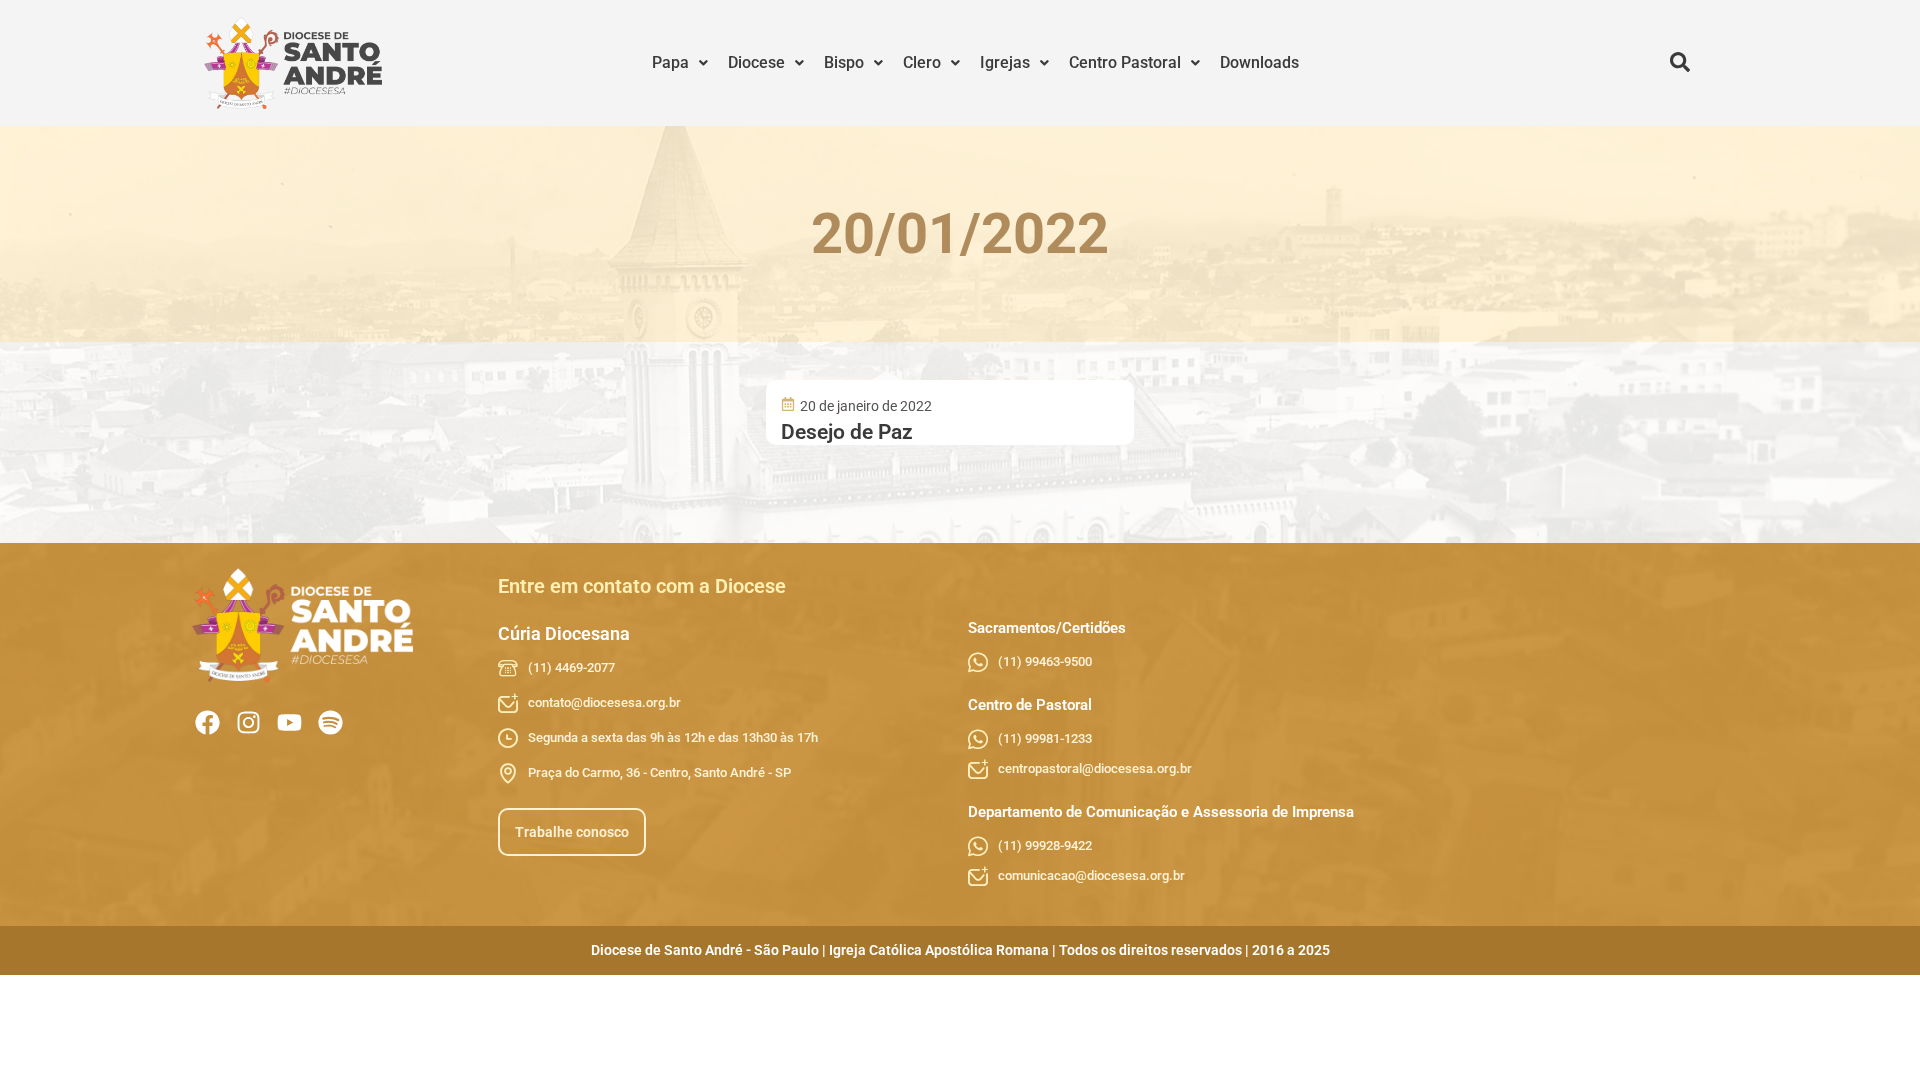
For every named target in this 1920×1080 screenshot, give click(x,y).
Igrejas (1005, 62)
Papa (670, 62)
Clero (922, 62)
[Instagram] (248, 722)
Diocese (756, 62)
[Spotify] (330, 722)
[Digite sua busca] (1680, 63)
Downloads (1259, 62)
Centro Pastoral (1125, 62)
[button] (680, 63)
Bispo (844, 62)
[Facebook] (207, 722)
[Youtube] (289, 722)
